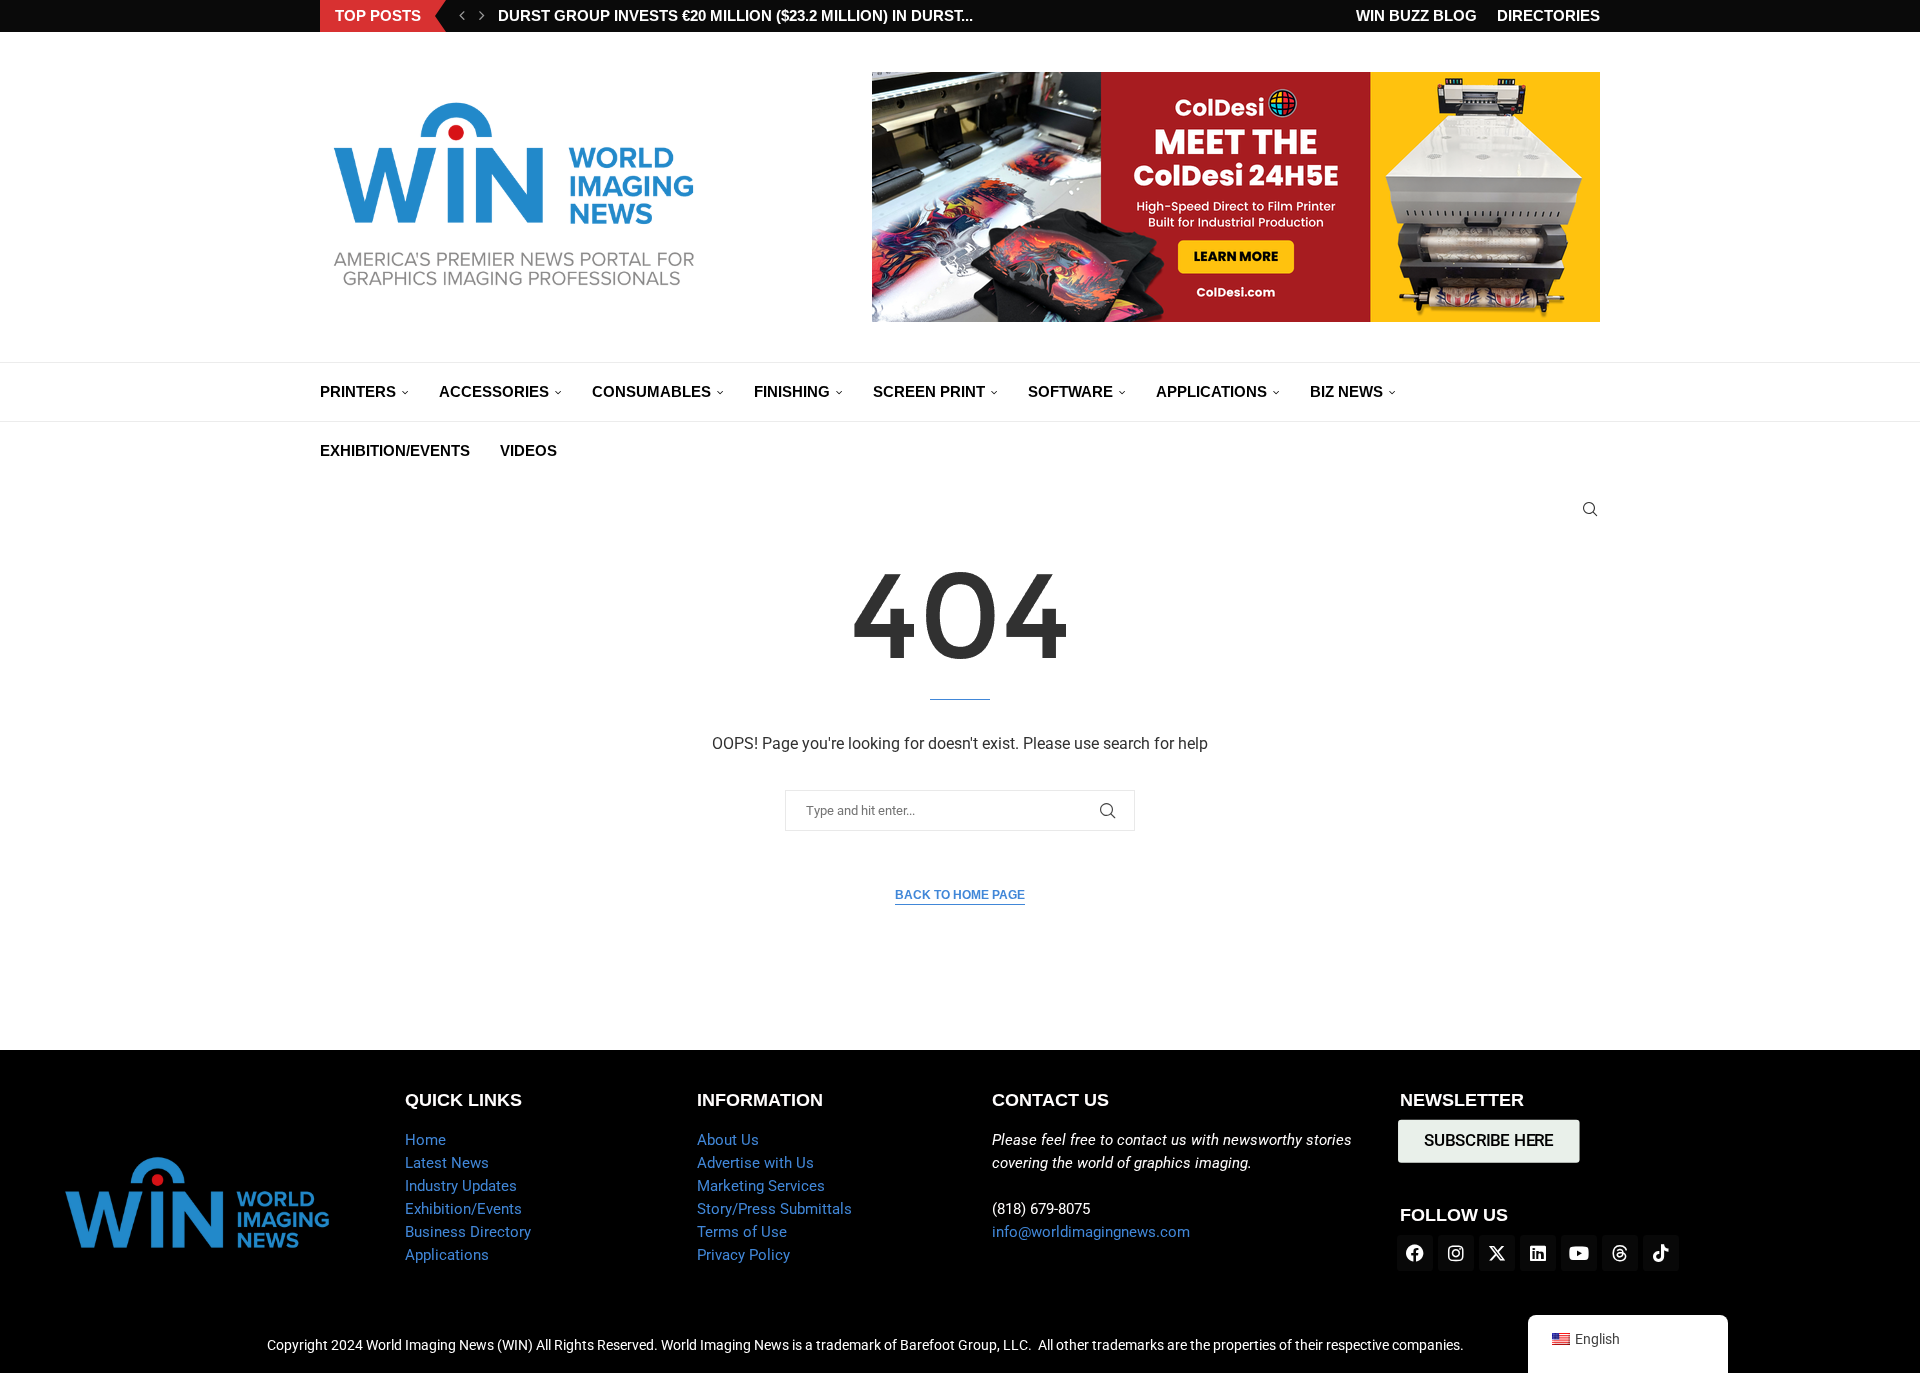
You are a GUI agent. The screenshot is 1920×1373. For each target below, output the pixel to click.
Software (1070, 391)
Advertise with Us (755, 1163)
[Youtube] (1579, 1253)
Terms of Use (742, 1232)
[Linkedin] (1538, 1253)
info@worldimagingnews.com (1091, 1232)
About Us (728, 1140)
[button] (462, 16)
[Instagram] (1456, 1253)
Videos (528, 450)
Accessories (494, 391)
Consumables (651, 391)
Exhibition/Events (395, 450)
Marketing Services (761, 1186)
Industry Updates (461, 1186)
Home (425, 1140)
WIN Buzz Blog (1416, 15)
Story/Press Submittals (774, 1209)
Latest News (447, 1163)
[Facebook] (1415, 1253)
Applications (1211, 391)
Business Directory (468, 1232)
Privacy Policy (743, 1255)
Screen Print (929, 391)
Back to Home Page (960, 895)
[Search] (1590, 509)
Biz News (1346, 391)
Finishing (792, 391)
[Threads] (1620, 1253)
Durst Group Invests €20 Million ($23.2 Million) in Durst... (735, 15)
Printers (358, 391)
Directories (1548, 15)
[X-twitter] (1497, 1253)
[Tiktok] (1661, 1253)
